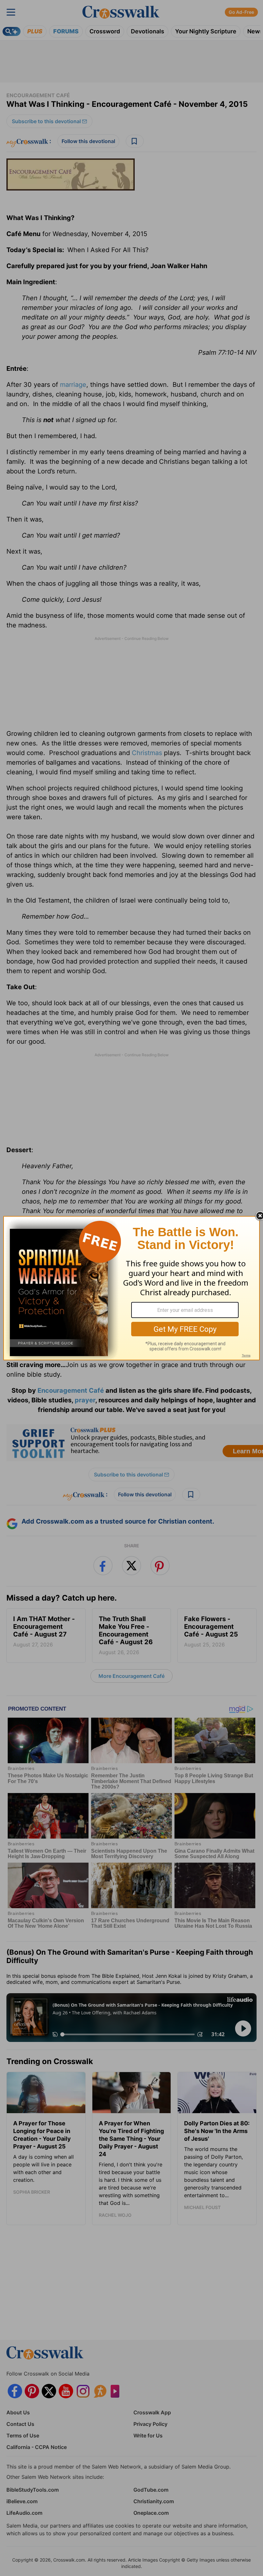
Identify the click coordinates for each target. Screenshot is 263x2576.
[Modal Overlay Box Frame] (131, 1288)
